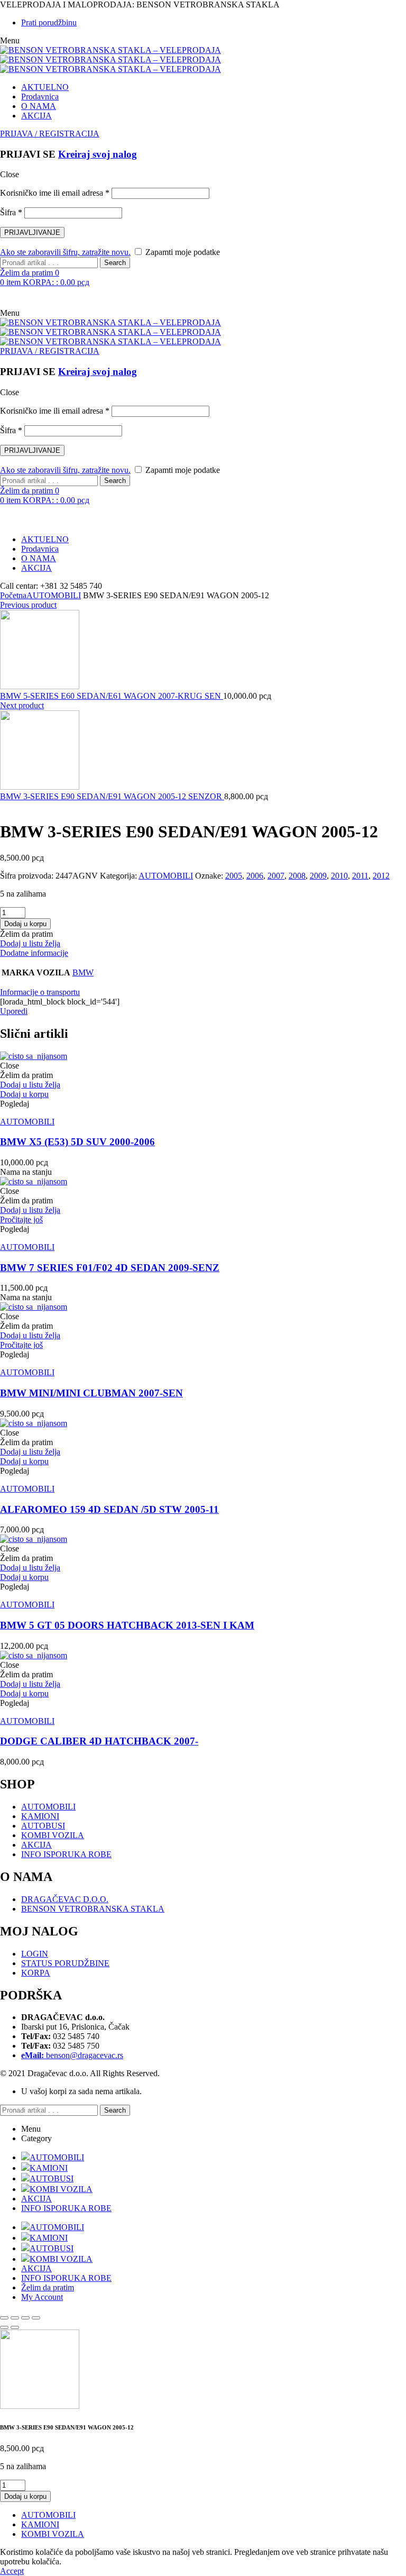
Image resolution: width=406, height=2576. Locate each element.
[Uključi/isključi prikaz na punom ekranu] (15, 2318)
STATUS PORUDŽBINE (65, 1963)
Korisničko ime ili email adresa (55, 193)
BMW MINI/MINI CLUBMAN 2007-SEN (91, 1393)
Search (115, 263)
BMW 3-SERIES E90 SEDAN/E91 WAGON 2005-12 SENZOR (112, 796)
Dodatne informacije (34, 953)
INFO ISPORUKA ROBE (66, 1854)
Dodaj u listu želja (30, 943)
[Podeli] (25, 2318)
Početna (13, 595)
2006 (255, 876)
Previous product (28, 605)
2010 (339, 876)
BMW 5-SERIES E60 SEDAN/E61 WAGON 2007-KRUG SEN (112, 696)
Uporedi (14, 1011)
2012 (381, 876)
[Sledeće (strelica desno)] (15, 2327)
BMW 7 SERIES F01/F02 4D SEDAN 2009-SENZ (110, 1268)
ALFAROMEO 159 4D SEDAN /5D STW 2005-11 (109, 1509)
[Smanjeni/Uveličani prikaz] (4, 2318)
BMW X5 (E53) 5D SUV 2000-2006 (77, 1142)
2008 (297, 876)
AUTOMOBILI (54, 595)
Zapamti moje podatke (182, 252)
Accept (12, 2571)
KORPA (36, 1973)
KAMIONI (40, 1816)
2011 (360, 876)
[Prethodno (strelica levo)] (4, 2327)
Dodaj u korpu (25, 924)
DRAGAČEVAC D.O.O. (65, 1899)
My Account (42, 2297)
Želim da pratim (48, 2287)
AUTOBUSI (43, 1826)
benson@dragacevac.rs (72, 2055)
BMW (83, 972)
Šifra (11, 212)
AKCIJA (36, 1845)
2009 (318, 876)
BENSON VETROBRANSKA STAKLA (93, 1909)
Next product (22, 705)
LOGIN (35, 1954)
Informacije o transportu (40, 992)
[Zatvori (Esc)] (36, 2318)
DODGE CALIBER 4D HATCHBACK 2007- (99, 1741)
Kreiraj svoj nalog (98, 154)
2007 (276, 876)
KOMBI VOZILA (53, 1835)
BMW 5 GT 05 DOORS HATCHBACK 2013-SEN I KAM (127, 1625)
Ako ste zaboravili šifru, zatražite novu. (65, 252)
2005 (234, 876)
